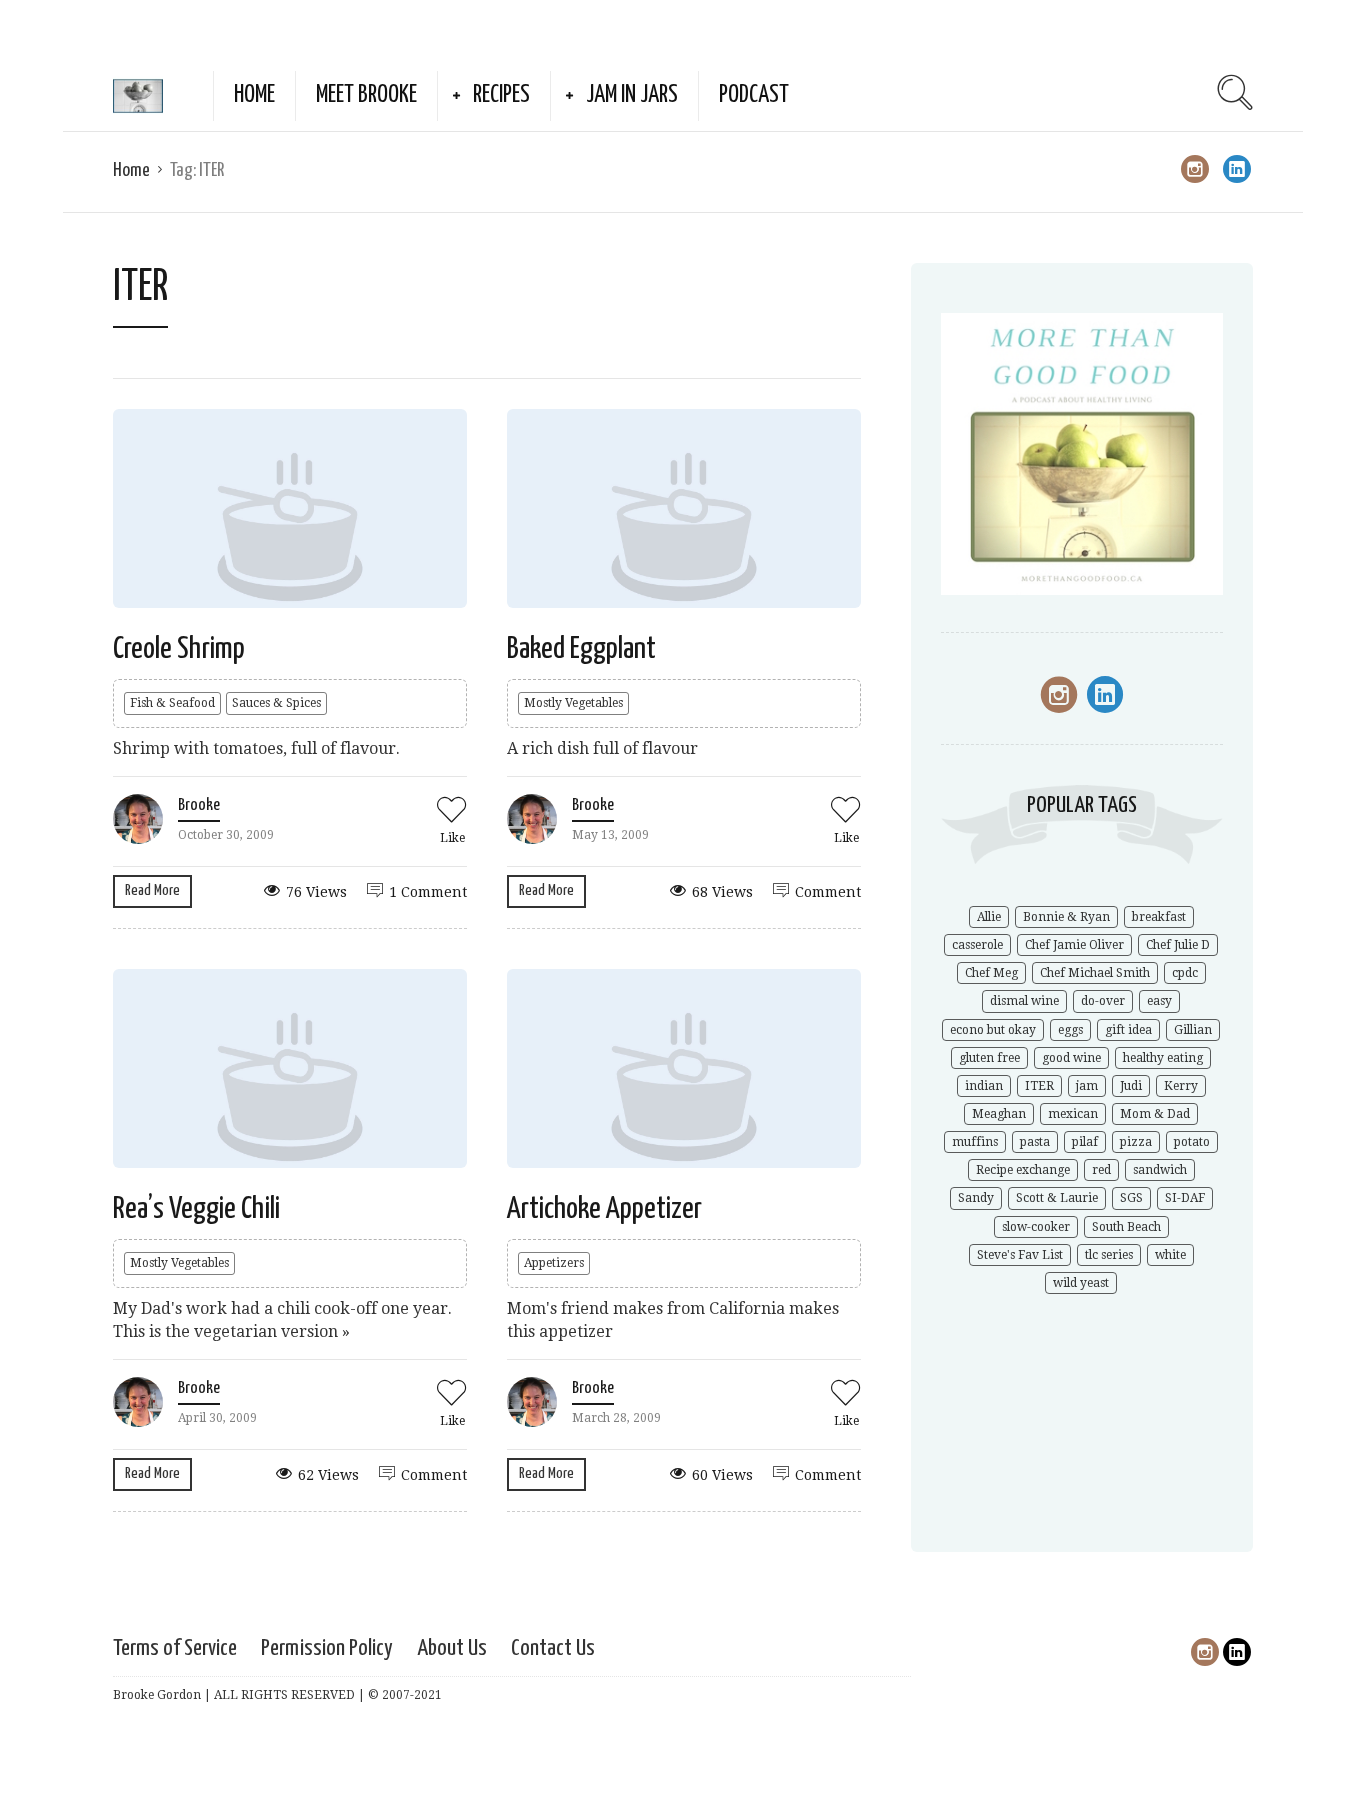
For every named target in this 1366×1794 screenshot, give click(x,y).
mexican (1073, 1114)
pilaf (1085, 1142)
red (1101, 1170)
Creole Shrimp (179, 649)
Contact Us (553, 1648)
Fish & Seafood (172, 703)
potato (1192, 1142)
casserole (977, 945)
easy (1159, 1001)
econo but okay (993, 1030)
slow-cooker (1036, 1227)
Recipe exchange (1023, 1170)
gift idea (1128, 1030)
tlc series (1109, 1255)
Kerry (1181, 1086)
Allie (989, 917)
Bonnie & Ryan (1066, 917)
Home (254, 95)
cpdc (1185, 973)
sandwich (1160, 1170)
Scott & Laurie (1057, 1198)
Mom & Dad (1155, 1114)
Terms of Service (175, 1648)
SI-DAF (1185, 1198)
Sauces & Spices (276, 703)
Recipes (501, 95)
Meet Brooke (366, 95)
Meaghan (999, 1114)
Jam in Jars (632, 95)
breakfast (1159, 917)
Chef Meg (991, 973)
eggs (1070, 1030)
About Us (452, 1648)
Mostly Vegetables (573, 703)
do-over (1103, 1001)
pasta (1035, 1142)
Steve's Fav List (1020, 1255)
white (1170, 1255)
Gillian (1193, 1030)
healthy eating (1163, 1058)
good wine (1071, 1058)
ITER (1039, 1086)
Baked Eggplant (581, 649)
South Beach (1126, 1227)
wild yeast (1081, 1283)
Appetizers (554, 1263)
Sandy (976, 1198)
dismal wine (1024, 1001)
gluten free (989, 1058)
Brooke (199, 805)
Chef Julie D (1178, 945)
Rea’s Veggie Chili (196, 1209)
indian (984, 1086)
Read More (152, 890)
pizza (1136, 1142)
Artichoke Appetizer (604, 1209)
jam (1087, 1086)
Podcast (754, 95)
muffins (975, 1142)
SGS (1131, 1198)
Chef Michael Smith (1095, 973)
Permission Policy (327, 1648)
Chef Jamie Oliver (1074, 945)
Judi (1131, 1086)
